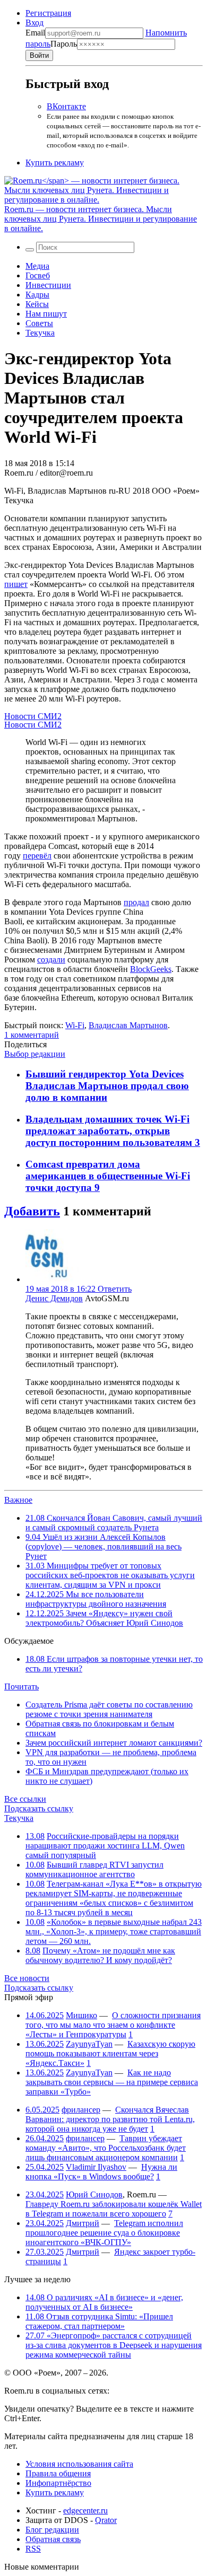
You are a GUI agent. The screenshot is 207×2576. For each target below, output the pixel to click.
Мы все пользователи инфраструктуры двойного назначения (96, 1599)
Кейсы (37, 304)
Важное (18, 1500)
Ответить (115, 1289)
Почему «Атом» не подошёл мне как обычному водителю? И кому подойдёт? (100, 1955)
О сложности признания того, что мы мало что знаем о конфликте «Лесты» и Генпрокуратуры (113, 2025)
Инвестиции (48, 285)
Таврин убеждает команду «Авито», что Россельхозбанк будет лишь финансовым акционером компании (106, 2148)
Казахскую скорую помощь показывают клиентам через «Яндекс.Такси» (110, 2053)
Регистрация (48, 13)
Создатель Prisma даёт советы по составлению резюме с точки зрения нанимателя (109, 1709)
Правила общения (58, 2473)
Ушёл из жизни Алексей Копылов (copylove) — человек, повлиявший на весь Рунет (103, 1547)
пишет (16, 584)
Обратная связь (53, 2539)
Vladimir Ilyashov (96, 2167)
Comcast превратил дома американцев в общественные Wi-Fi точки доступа (108, 1176)
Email (35, 33)
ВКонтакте (66, 106)
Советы (39, 323)
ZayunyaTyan (89, 2044)
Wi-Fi (75, 1025)
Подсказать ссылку (39, 1808)
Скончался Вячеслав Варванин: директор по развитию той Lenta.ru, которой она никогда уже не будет (110, 2119)
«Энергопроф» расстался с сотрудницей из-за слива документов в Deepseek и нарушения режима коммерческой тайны (114, 2345)
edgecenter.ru (85, 2511)
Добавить (32, 1211)
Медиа (37, 266)
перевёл (37, 856)
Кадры (37, 295)
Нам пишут (46, 314)
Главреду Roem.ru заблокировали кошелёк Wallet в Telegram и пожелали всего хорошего (114, 2209)
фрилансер (81, 2110)
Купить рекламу (55, 163)
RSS (33, 2549)
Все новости (27, 1978)
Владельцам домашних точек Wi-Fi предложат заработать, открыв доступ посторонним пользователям (110, 1131)
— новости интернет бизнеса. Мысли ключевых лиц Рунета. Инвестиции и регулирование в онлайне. (101, 219)
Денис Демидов (54, 1298)
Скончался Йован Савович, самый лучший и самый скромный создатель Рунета (114, 1523)
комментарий (32, 1035)
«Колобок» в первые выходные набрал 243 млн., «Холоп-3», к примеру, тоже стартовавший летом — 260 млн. (114, 1931)
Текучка (40, 333)
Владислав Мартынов (128, 1025)
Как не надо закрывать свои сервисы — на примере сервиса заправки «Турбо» (112, 2082)
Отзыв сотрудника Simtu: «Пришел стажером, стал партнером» (99, 2321)
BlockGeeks (151, 969)
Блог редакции (52, 2530)
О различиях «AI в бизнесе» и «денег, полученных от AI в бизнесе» (104, 2302)
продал (136, 902)
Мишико (81, 2015)
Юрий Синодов (94, 2194)
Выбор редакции (35, 1054)
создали (51, 960)
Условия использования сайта (79, 2464)
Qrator (106, 2520)
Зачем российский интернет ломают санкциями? (114, 1743)
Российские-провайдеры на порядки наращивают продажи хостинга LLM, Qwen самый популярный (105, 1846)
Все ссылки (25, 1799)
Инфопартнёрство (58, 2483)
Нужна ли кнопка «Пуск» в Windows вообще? (101, 2172)
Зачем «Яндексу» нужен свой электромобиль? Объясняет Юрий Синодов (104, 1618)
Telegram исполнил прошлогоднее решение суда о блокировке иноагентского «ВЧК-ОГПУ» (104, 2233)
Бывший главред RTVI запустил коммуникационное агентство (94, 1869)
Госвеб (38, 275)
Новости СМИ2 (33, 716)
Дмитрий (83, 2223)
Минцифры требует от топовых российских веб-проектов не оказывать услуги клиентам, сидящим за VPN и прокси (110, 1575)
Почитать (21, 1686)
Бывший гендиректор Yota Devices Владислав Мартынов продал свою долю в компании (107, 1086)
